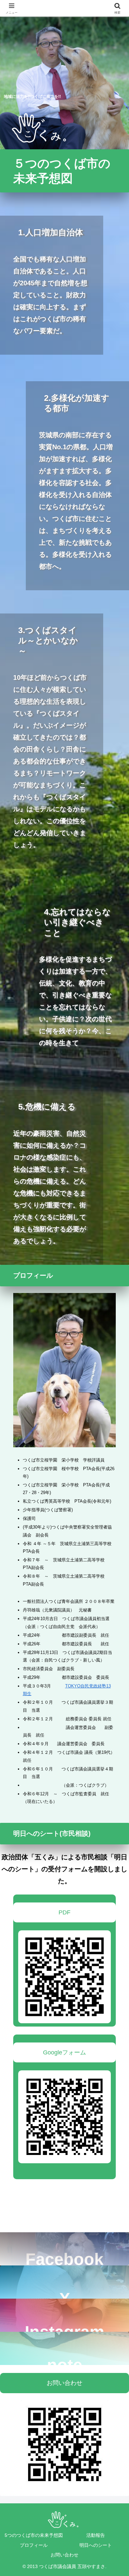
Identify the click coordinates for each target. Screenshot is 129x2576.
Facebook (64, 2258)
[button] (116, 2519)
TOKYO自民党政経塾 (86, 1686)
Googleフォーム (64, 2052)
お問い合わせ (64, 2383)
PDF (64, 1912)
